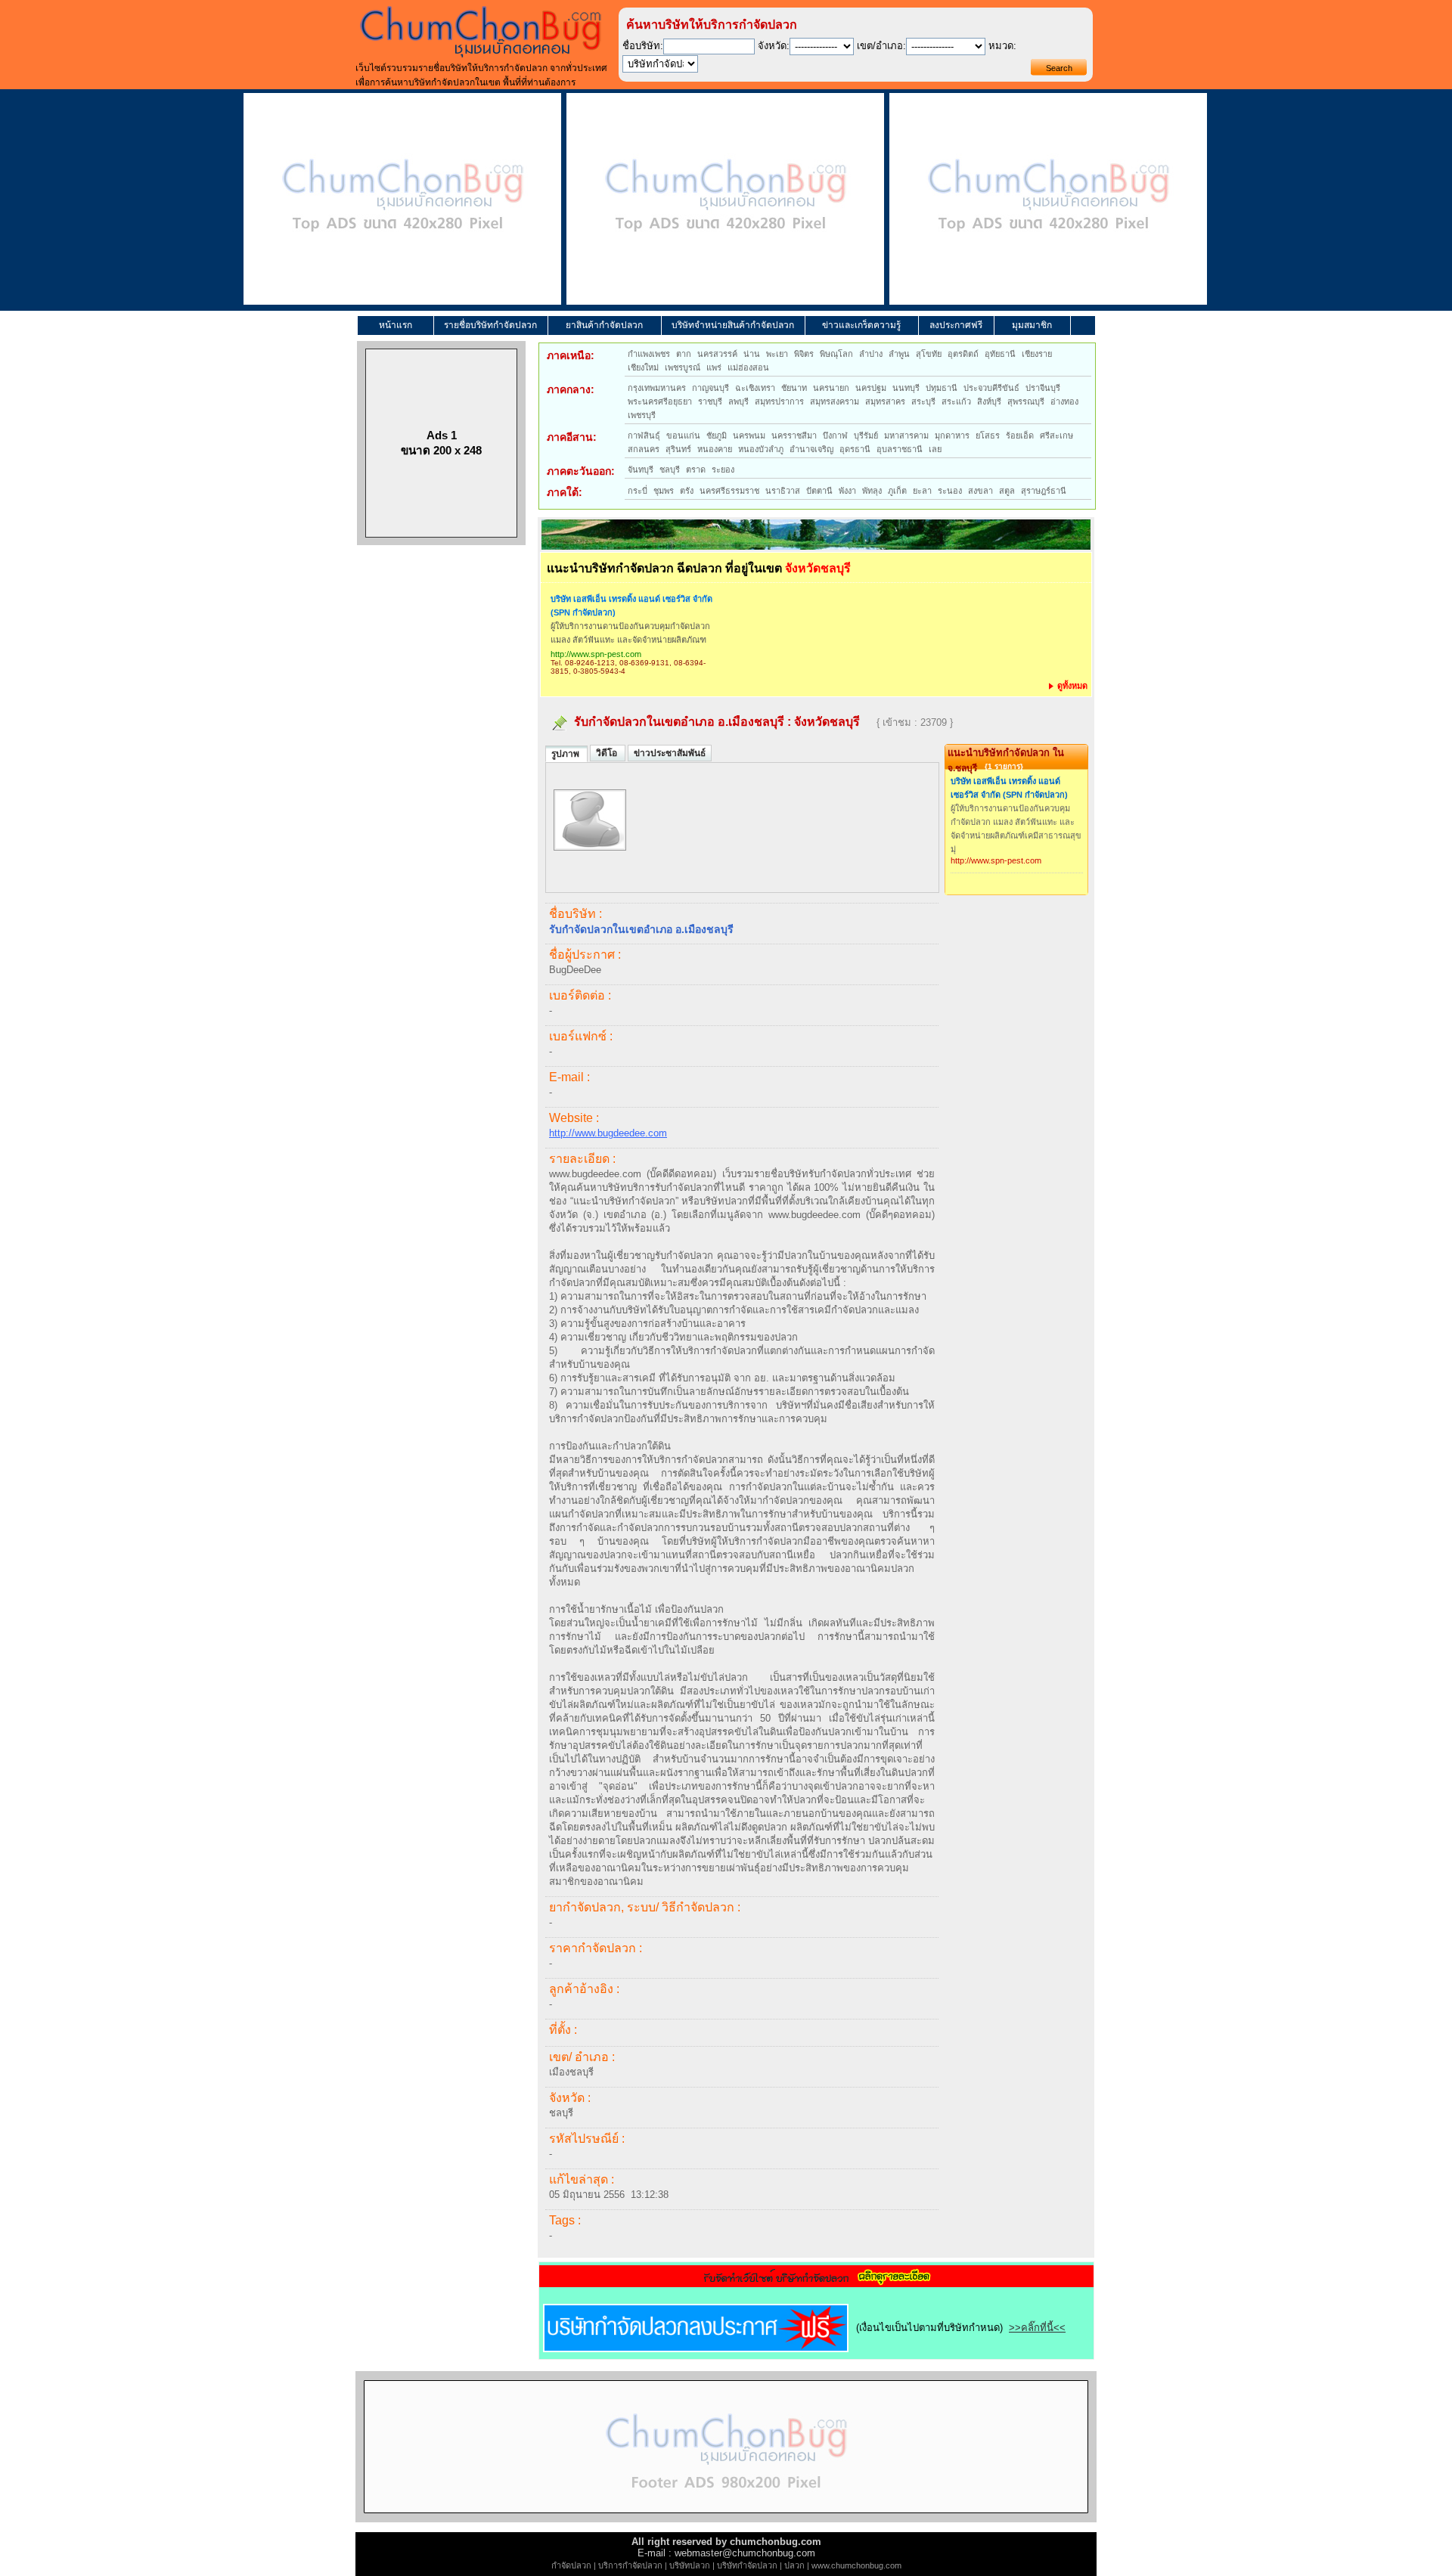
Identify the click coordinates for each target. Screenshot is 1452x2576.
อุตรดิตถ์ (963, 354)
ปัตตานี (819, 491)
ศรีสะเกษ (1056, 436)
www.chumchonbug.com (856, 2565)
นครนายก (831, 388)
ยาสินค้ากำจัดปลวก (604, 325)
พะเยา (777, 354)
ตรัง (687, 491)
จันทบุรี (641, 470)
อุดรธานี (855, 449)
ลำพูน (899, 354)
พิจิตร (804, 354)
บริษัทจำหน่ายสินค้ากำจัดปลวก (733, 325)
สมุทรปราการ (779, 401)
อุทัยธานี (1000, 354)
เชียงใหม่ (643, 367)
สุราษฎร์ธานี (1044, 491)
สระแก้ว (956, 401)
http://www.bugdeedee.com (608, 1133)
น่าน (752, 354)
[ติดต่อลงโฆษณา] (726, 2519)
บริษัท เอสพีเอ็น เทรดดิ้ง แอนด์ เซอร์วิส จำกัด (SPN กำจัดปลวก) (631, 606)
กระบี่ (638, 491)
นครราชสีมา (794, 436)
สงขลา (980, 491)
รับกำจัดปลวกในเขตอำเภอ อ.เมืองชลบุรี (679, 722)
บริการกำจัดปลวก (630, 2565)
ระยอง (723, 470)
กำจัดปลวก (571, 2565)
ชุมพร (664, 491)
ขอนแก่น (683, 436)
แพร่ (714, 367)
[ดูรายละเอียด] (817, 2282)
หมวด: (1002, 46)
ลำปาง (871, 354)
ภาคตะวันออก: (581, 471)
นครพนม (749, 436)
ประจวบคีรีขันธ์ (991, 388)
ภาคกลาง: (571, 389)
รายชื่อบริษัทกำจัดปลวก (490, 325)
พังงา (847, 491)
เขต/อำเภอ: (881, 46)
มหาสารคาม (906, 436)
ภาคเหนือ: (571, 355)
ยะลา (922, 491)
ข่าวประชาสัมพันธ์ (670, 753)
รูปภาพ (566, 754)
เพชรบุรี (642, 415)
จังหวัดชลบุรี (827, 722)
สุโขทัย (929, 354)
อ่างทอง (1064, 401)
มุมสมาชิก (1032, 325)
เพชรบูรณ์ (683, 367)
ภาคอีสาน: (572, 437)
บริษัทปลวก (690, 2565)
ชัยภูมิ (717, 436)
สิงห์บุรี (989, 401)
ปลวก (794, 2565)
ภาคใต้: (565, 492)
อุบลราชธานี (900, 449)
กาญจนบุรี (710, 388)
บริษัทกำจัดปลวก (747, 2565)
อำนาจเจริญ (811, 449)
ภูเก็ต (897, 491)
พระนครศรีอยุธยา (660, 401)
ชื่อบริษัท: (643, 46)
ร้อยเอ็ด (1020, 436)
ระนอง (950, 491)
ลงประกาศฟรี (956, 325)
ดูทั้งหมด (1071, 686)
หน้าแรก (396, 325)
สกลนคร (644, 449)
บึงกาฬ (835, 436)
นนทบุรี (906, 388)
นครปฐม (871, 388)
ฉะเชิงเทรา (755, 388)
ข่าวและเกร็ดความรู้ (861, 325)
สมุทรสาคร (885, 401)
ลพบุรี (738, 401)
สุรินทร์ (678, 449)
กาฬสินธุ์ (644, 436)
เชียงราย (1037, 354)
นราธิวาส (783, 491)
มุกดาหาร (952, 436)
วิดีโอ (608, 753)
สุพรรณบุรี (1026, 401)
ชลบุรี (670, 470)
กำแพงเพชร (649, 354)
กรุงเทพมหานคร (657, 388)
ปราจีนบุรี (1043, 388)
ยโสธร (988, 436)
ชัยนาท (794, 388)
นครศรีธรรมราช (729, 491)
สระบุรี (923, 401)
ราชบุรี (710, 401)
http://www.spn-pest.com (596, 654)
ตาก (684, 354)
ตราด (696, 470)
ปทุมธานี (942, 388)
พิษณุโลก (836, 354)
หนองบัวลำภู (761, 449)
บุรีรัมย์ (866, 436)
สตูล (1007, 491)
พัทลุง (872, 491)
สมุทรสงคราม (835, 401)
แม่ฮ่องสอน (748, 367)
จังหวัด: (774, 46)
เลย (935, 449)
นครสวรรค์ (717, 354)
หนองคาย (715, 449)
